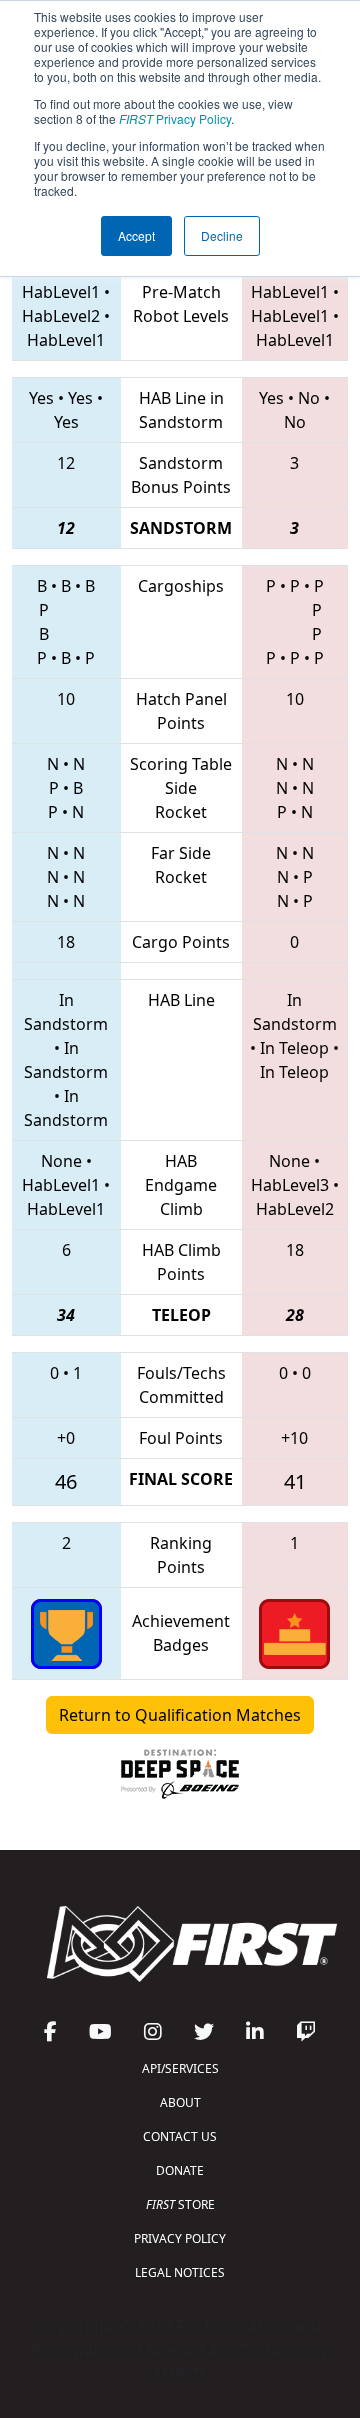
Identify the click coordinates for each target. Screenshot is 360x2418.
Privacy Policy (175, 118)
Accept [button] (136, 235)
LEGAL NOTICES (180, 2272)
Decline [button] (222, 235)
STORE (180, 2204)
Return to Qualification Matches (180, 1715)
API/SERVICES (180, 2068)
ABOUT (180, 2102)
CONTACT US (180, 2136)
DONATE (180, 2170)
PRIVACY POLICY (180, 2238)
